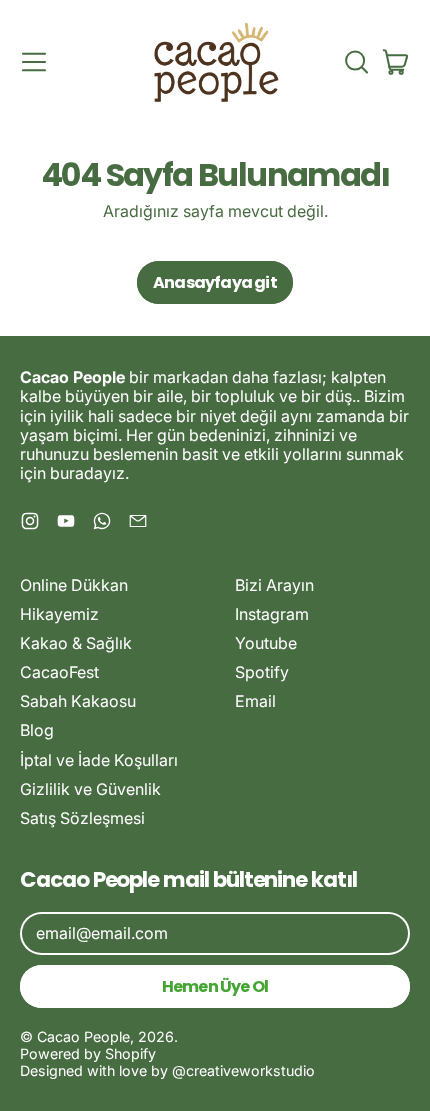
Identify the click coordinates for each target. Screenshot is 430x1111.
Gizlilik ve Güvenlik (90, 789)
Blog (37, 730)
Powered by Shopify (88, 1053)
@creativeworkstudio (243, 1070)
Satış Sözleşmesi (82, 818)
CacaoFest (59, 672)
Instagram (272, 614)
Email (255, 701)
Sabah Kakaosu (78, 701)
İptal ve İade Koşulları (99, 760)
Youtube (266, 643)
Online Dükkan (74, 585)
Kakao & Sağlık (76, 643)
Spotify (262, 672)
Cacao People (83, 1036)
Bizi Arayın (274, 585)
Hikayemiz (59, 614)
